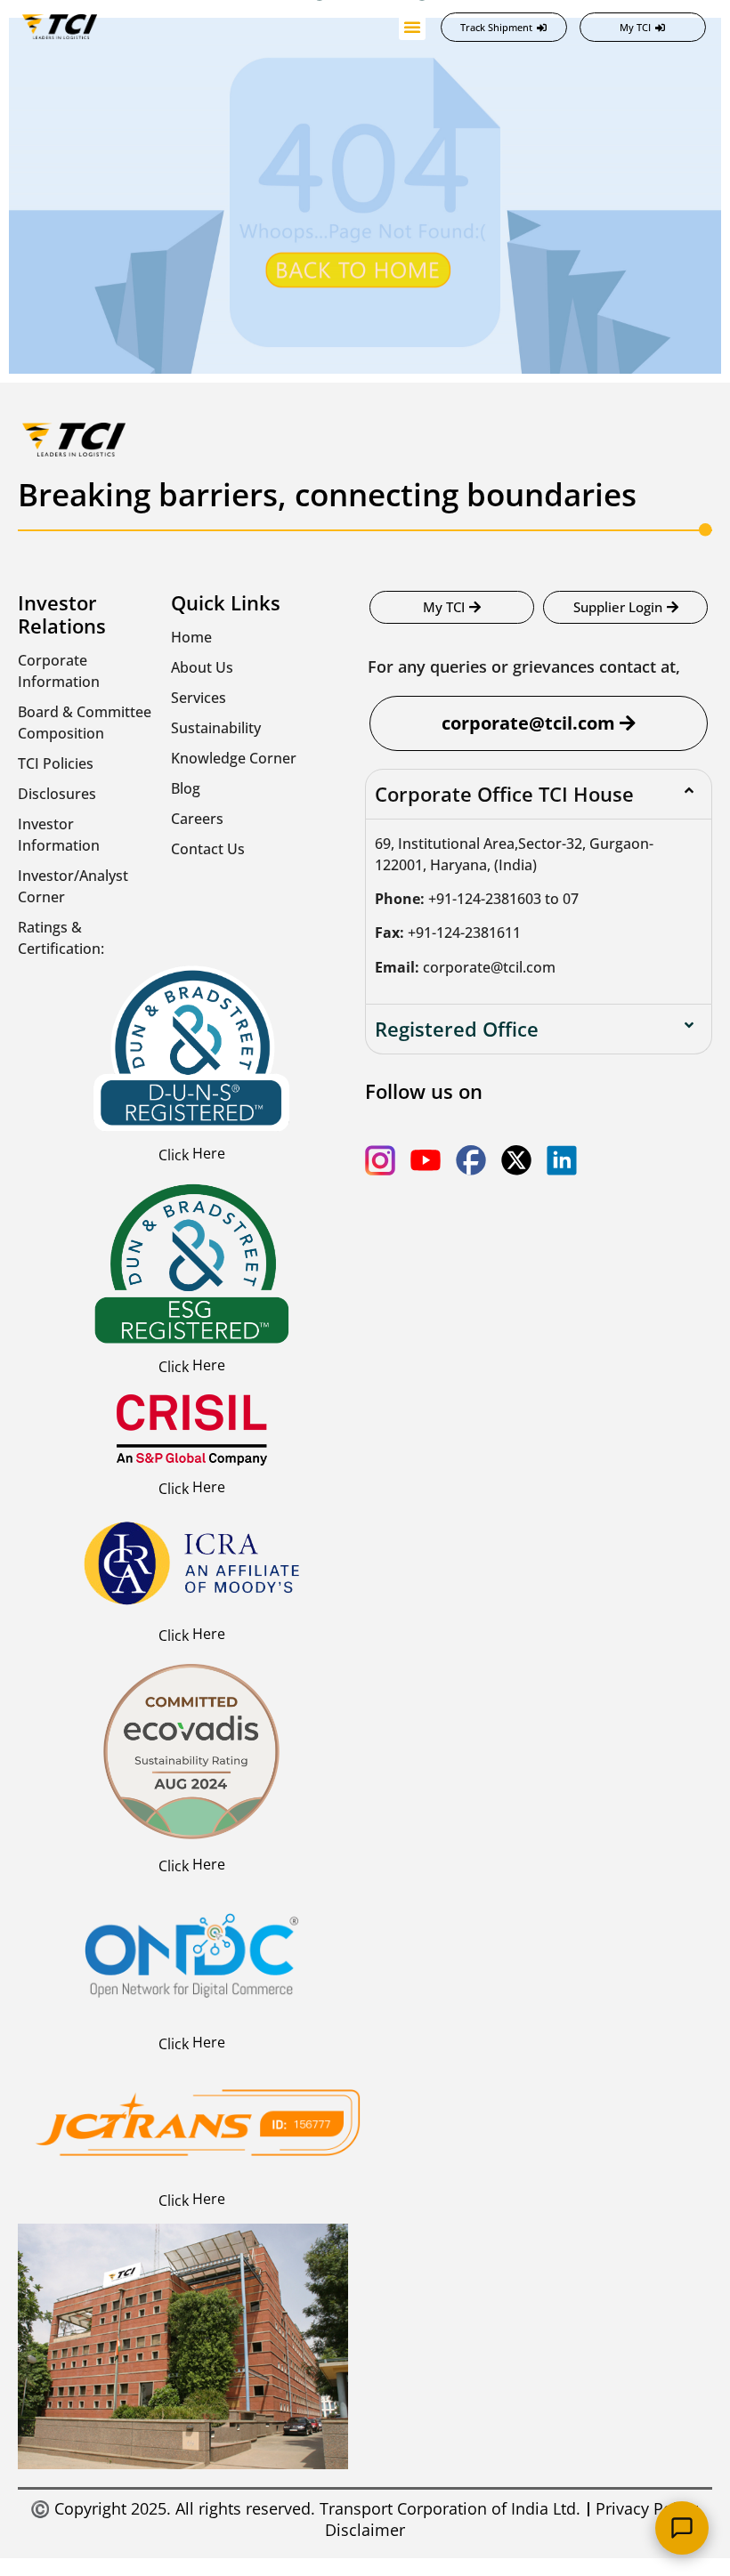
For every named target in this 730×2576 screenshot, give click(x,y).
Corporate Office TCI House (504, 794)
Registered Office (457, 1029)
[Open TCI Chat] (682, 2528)
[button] (412, 27)
